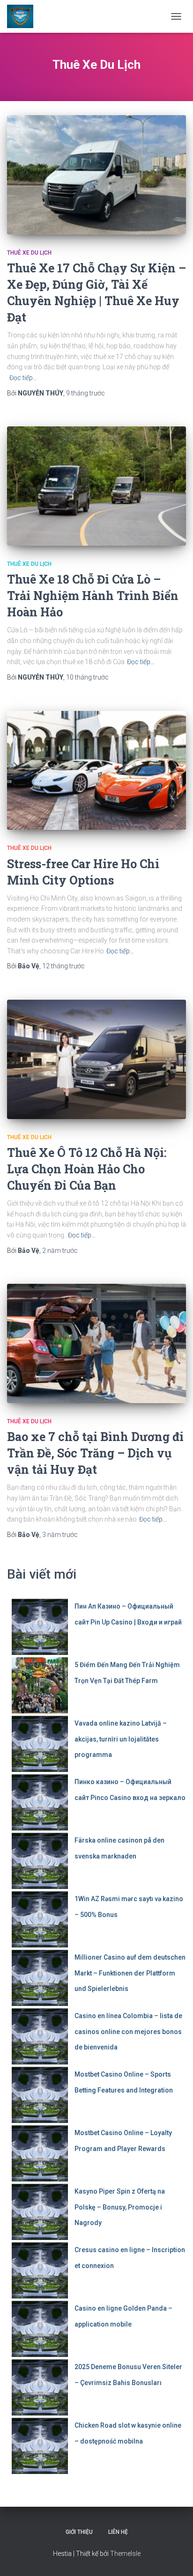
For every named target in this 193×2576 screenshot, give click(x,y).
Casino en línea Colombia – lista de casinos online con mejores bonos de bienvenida (128, 2031)
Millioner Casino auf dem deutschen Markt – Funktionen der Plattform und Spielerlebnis (130, 1973)
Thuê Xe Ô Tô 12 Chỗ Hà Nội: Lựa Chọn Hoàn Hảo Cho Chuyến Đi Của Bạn (87, 1169)
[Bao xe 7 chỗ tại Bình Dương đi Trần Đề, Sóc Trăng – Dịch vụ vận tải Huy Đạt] (96, 1343)
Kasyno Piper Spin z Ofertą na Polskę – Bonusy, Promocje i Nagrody (120, 2207)
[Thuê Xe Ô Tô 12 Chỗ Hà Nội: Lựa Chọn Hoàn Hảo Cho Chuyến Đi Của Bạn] (96, 1059)
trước (85, 393)
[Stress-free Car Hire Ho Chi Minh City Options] (96, 771)
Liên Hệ (118, 2532)
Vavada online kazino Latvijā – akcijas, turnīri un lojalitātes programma (121, 1739)
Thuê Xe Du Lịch (29, 253)
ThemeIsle (125, 2554)
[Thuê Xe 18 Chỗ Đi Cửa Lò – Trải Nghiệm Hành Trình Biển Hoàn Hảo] (96, 486)
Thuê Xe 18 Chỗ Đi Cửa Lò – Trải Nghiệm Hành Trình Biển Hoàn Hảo (93, 596)
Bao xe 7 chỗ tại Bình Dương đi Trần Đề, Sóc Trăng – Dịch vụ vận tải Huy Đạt (95, 1453)
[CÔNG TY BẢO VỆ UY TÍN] (24, 16)
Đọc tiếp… (23, 378)
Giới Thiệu (79, 2532)
